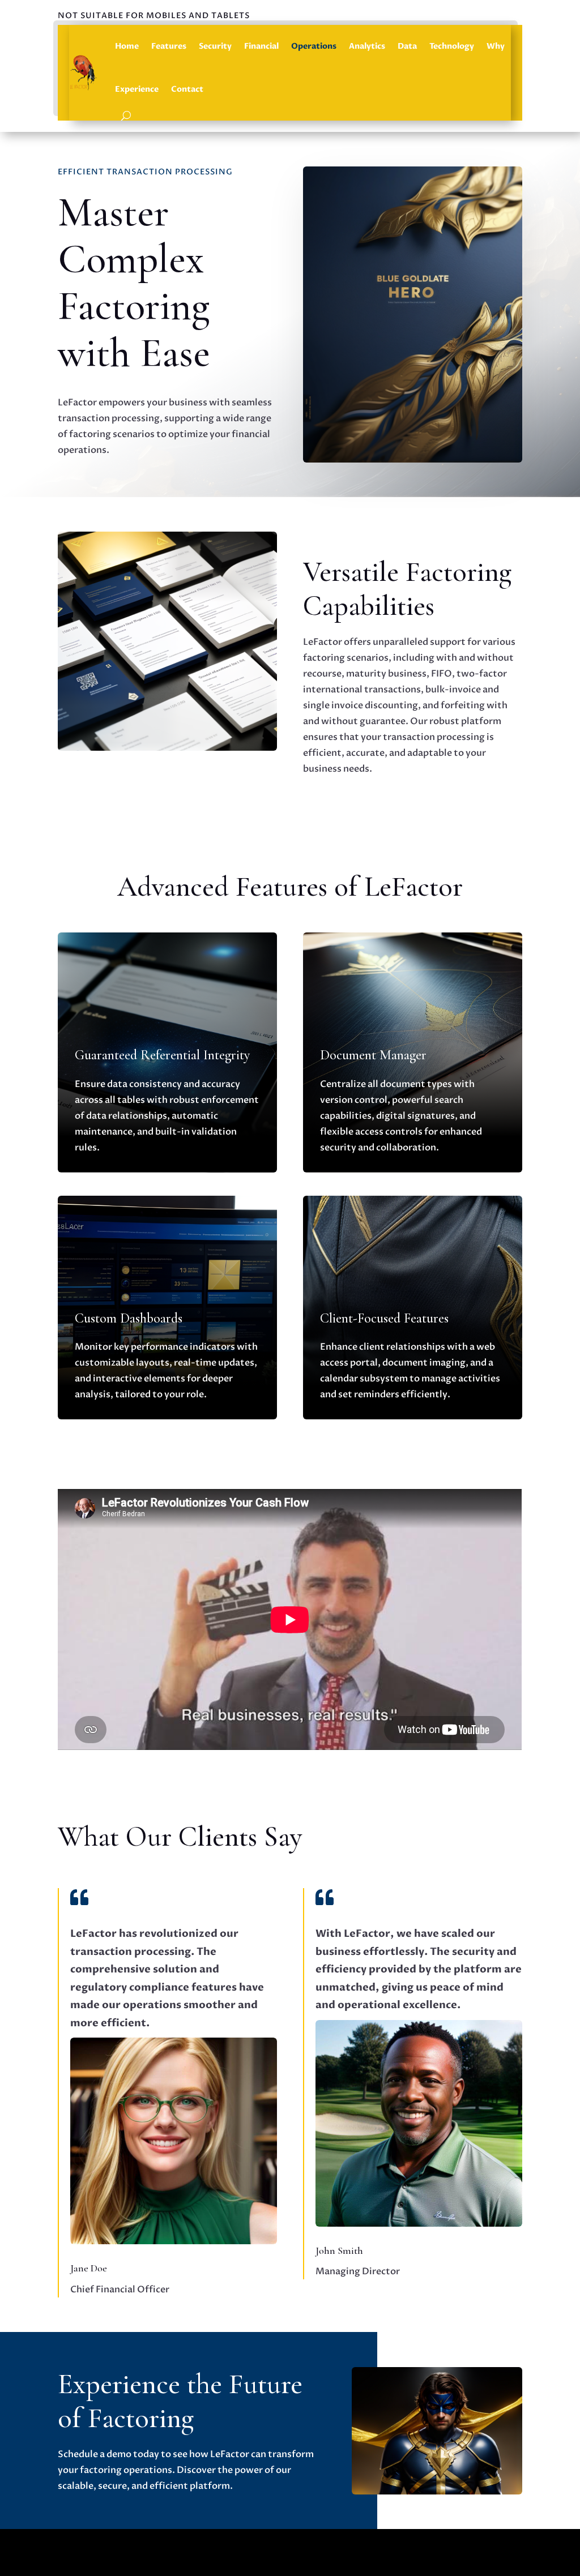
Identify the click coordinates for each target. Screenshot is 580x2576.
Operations (314, 46)
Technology (452, 46)
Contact (187, 89)
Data (407, 46)
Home (127, 46)
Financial (261, 46)
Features (169, 46)
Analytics (367, 46)
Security (215, 46)
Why (496, 46)
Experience (137, 89)
